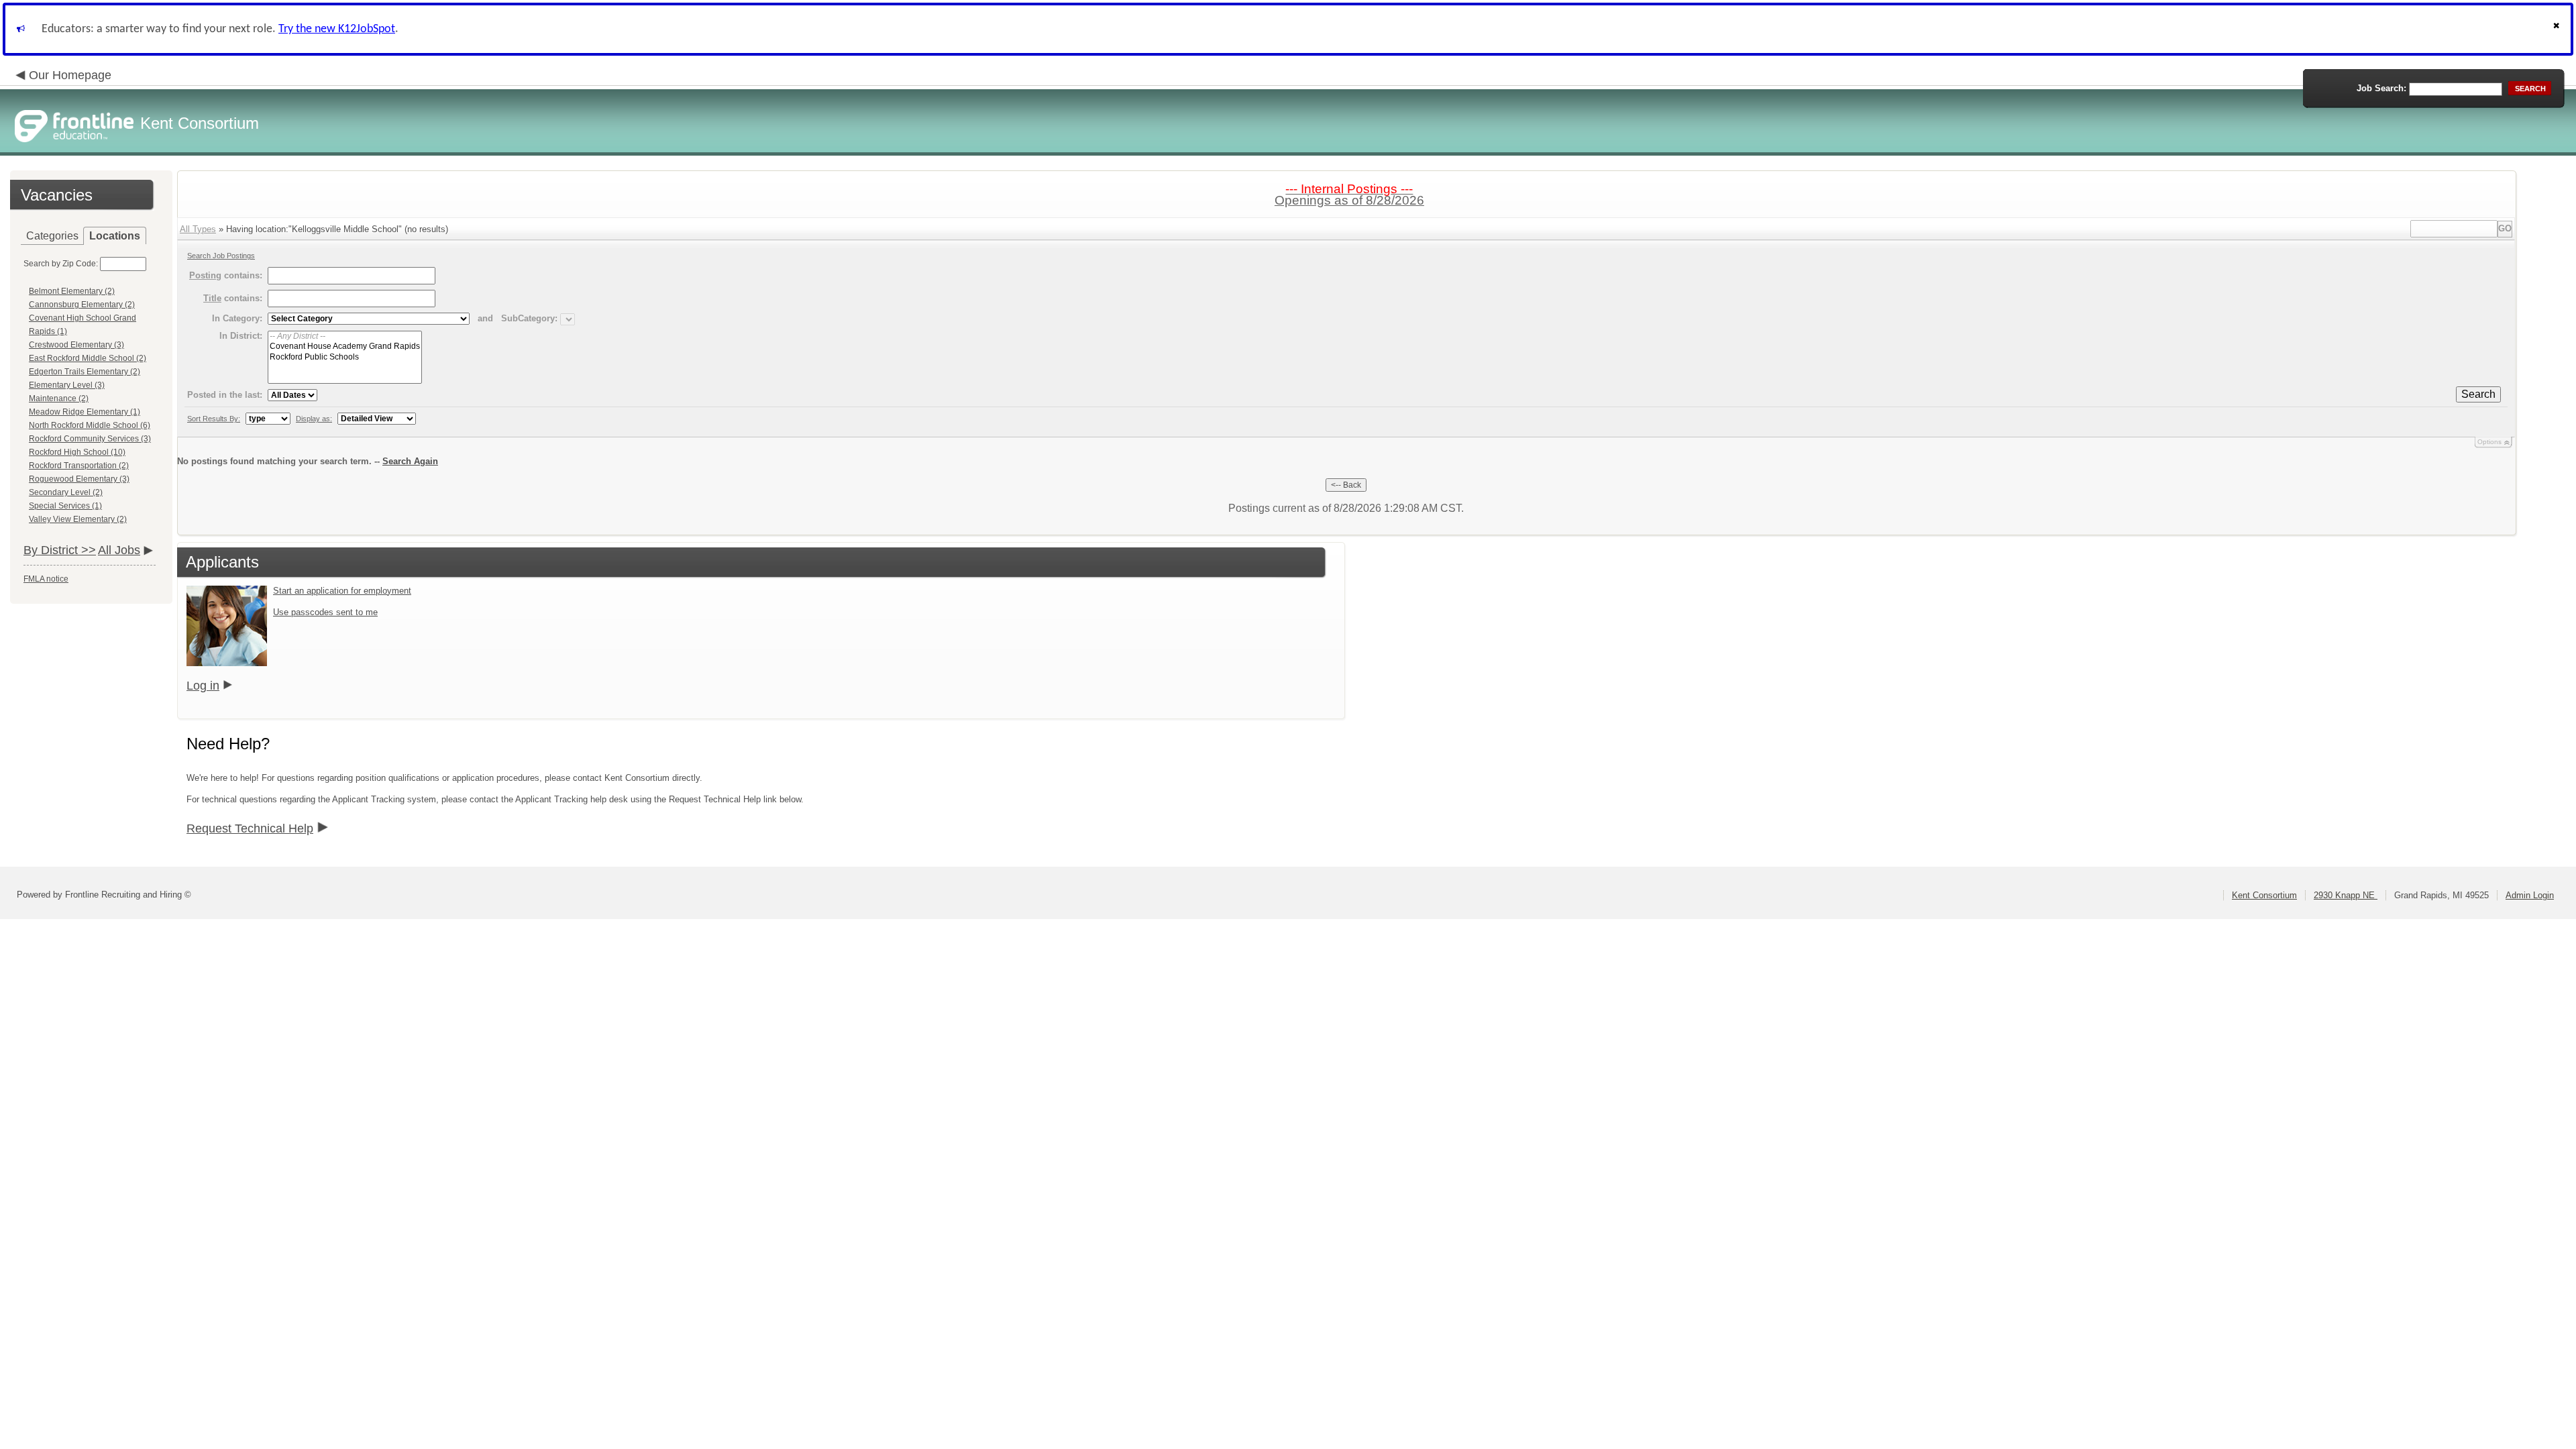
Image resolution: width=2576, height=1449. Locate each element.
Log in (203, 686)
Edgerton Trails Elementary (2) (85, 372)
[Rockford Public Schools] (345, 357)
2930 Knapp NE (2346, 895)
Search (2478, 394)
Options (2489, 442)
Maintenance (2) (59, 398)
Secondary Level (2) (66, 492)
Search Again (410, 461)
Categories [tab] (52, 236)
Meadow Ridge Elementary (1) (85, 412)
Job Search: (2381, 88)
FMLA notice (46, 579)
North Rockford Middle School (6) (90, 425)
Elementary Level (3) (67, 385)
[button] (2558, 29)
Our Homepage (70, 75)
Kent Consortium (2264, 895)
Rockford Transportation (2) (79, 466)
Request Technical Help (250, 828)
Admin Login (2530, 895)
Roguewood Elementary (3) (79, 479)
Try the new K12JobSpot (337, 29)
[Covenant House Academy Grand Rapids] (345, 346)
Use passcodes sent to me (325, 612)
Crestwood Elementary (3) (76, 345)
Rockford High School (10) (77, 452)
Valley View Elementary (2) (78, 519)
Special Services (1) (65, 506)
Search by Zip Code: (61, 264)
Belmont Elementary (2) (72, 291)
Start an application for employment (342, 591)
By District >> (60, 550)
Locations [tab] (115, 236)
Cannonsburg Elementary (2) (82, 305)
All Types (198, 229)
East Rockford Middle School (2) (88, 358)
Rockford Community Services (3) (90, 439)
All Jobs (119, 550)
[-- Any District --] (345, 336)
